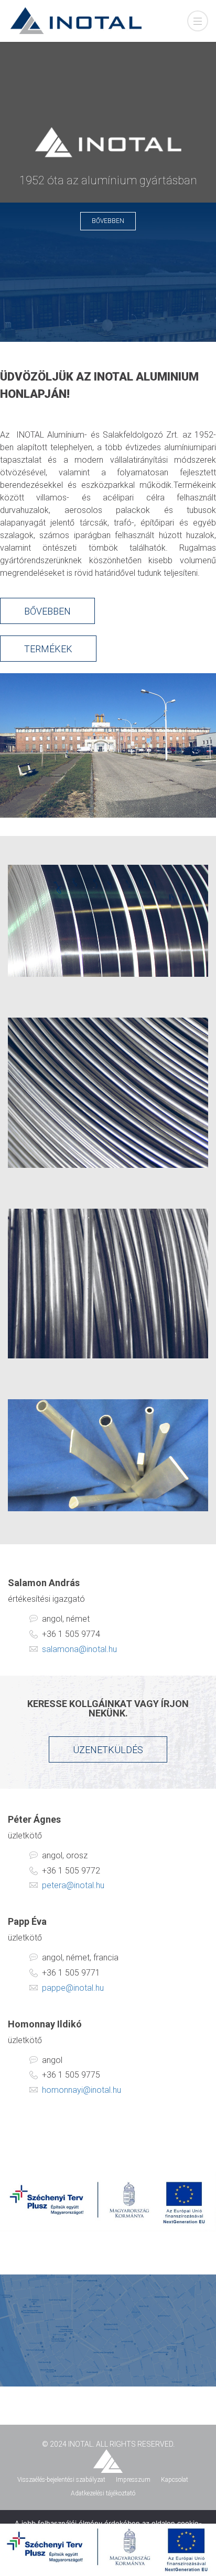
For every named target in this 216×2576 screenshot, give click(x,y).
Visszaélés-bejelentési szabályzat (61, 2480)
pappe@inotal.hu (73, 1988)
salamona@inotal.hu (79, 1649)
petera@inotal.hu (73, 1885)
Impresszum (133, 2480)
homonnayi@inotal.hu (82, 2090)
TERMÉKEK (48, 649)
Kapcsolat (175, 2480)
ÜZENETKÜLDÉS (108, 1750)
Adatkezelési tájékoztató (103, 2493)
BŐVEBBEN (108, 221)
